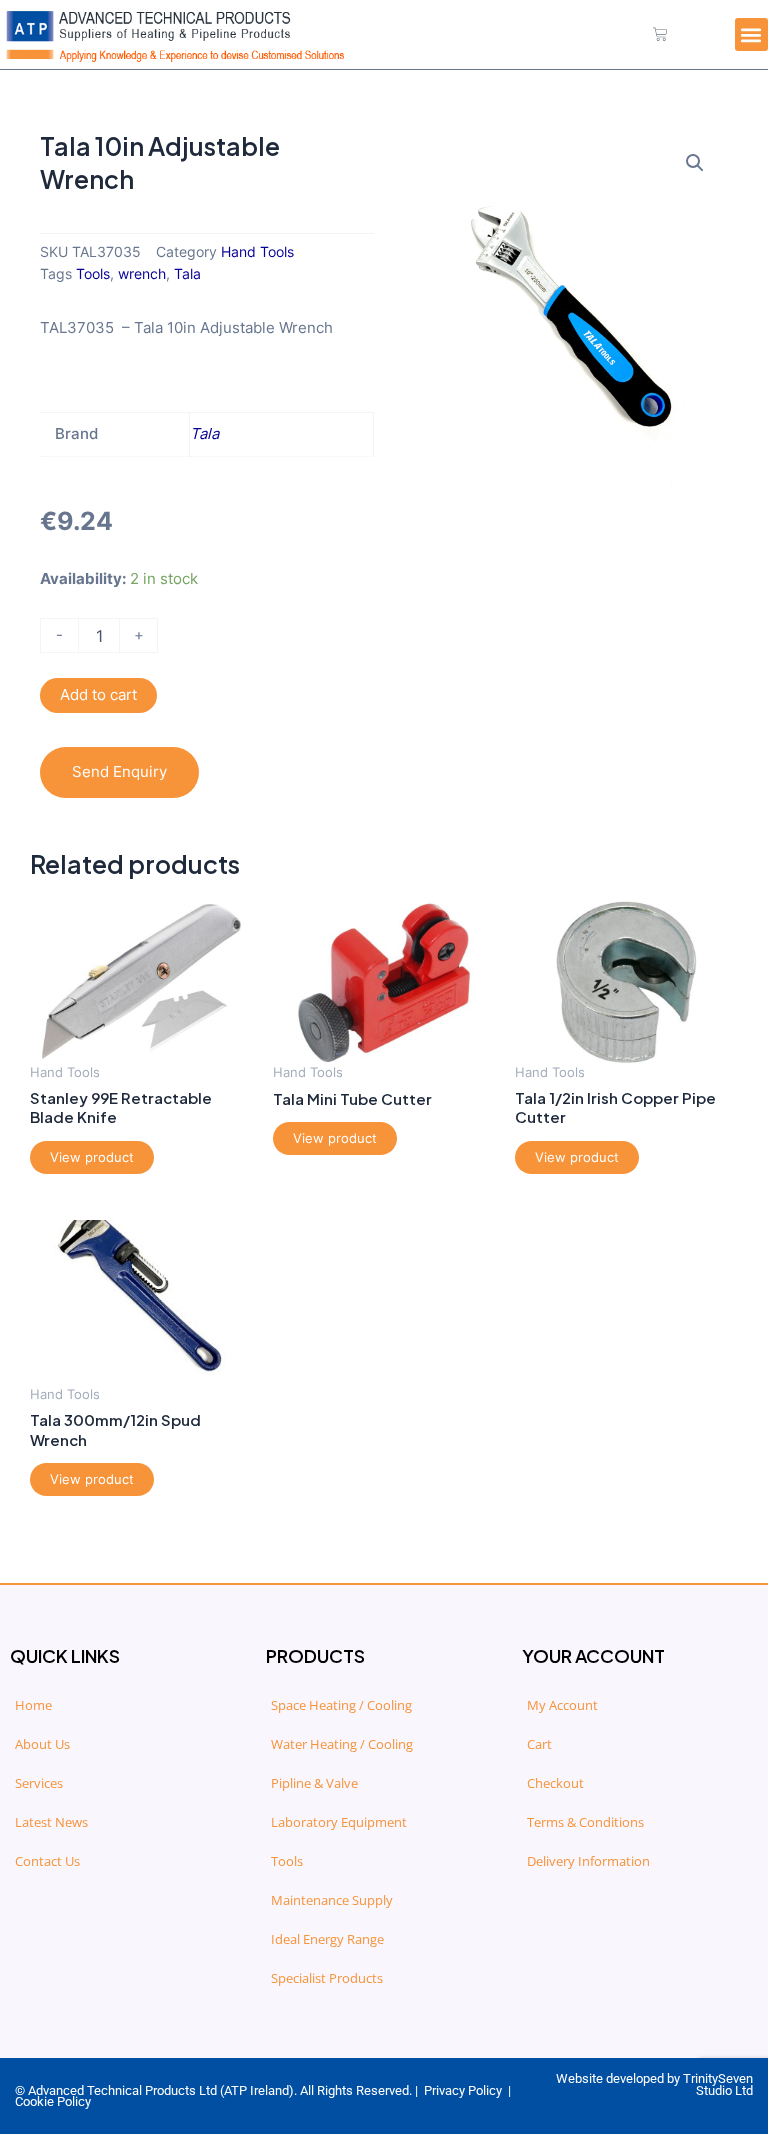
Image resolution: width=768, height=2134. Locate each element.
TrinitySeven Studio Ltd (718, 2084)
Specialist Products (327, 1978)
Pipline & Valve (314, 1783)
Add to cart (98, 695)
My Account (562, 1705)
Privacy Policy (463, 2090)
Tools (93, 274)
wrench (142, 274)
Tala (187, 274)
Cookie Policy (53, 2101)
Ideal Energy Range (327, 1939)
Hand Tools (257, 252)
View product (92, 1157)
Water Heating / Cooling (342, 1744)
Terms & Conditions (585, 1822)
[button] (751, 34)
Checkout (555, 1783)
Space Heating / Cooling (341, 1705)
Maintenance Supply (332, 1900)
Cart (539, 1744)
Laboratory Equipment (339, 1822)
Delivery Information (588, 1861)
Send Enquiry (119, 772)
